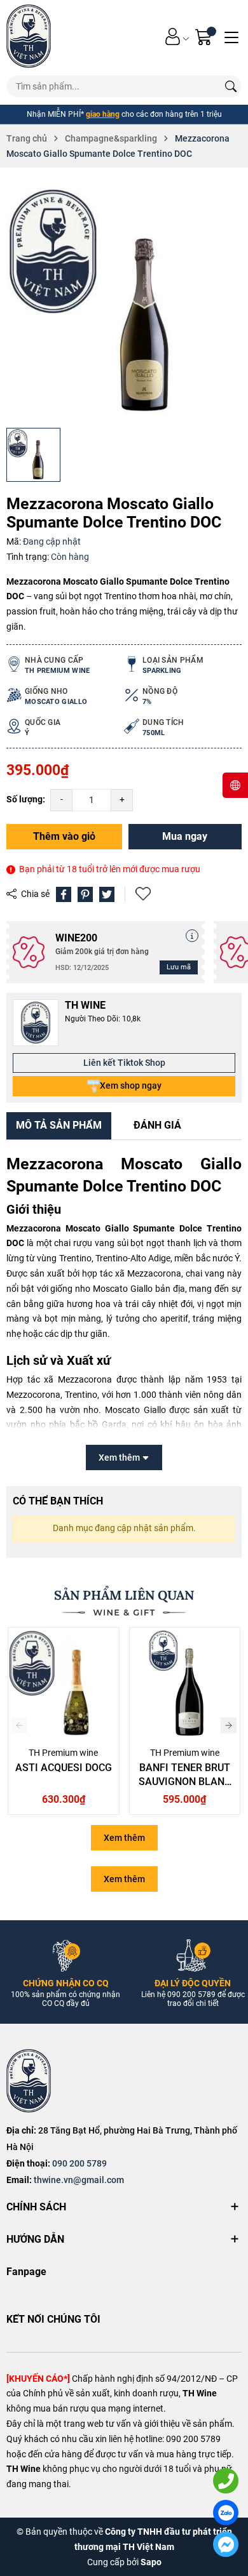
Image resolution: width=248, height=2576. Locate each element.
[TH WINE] (29, 2081)
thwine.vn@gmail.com (79, 2180)
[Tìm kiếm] (231, 86)
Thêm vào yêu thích (144, 894)
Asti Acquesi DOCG (64, 1768)
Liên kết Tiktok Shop (124, 1063)
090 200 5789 (79, 2163)
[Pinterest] (85, 894)
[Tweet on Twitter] (107, 894)
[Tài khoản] (173, 37)
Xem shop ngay (131, 1086)
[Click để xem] (124, 304)
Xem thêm (124, 1838)
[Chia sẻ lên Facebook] (64, 894)
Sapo (151, 2562)
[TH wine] (29, 36)
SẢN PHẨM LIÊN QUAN (124, 1595)
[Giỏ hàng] (205, 37)
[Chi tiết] (192, 936)
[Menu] (231, 36)
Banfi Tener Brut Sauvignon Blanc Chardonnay (185, 1782)
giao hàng (103, 114)
